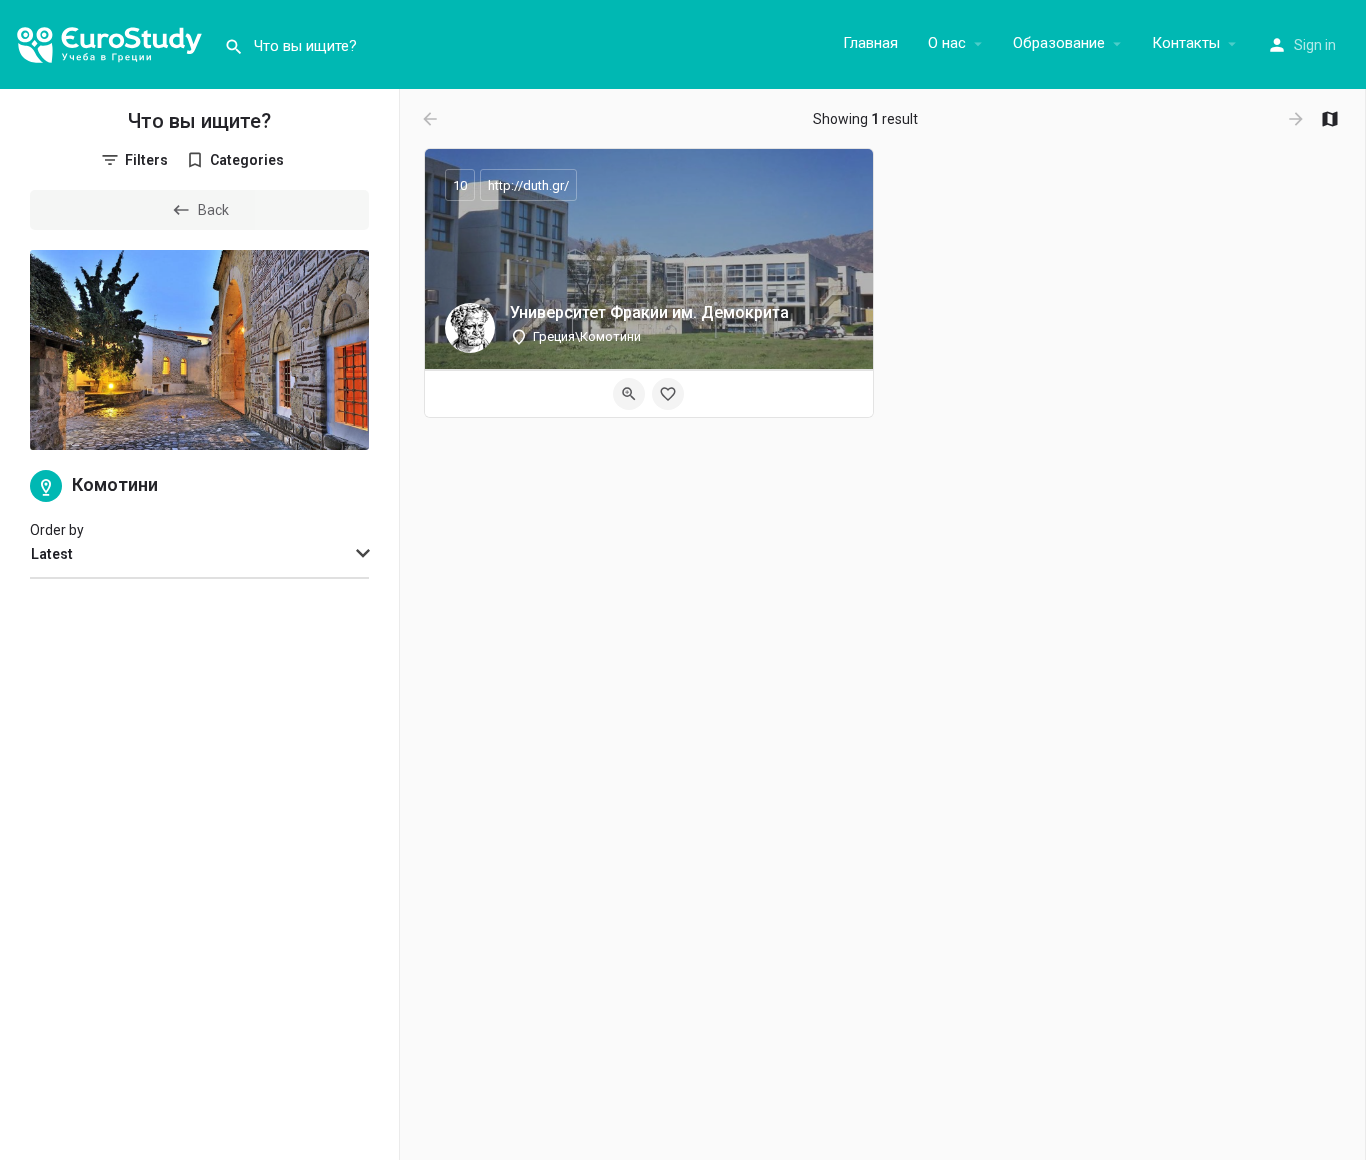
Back (213, 210)
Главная (870, 43)
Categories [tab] (247, 160)
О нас (947, 43)
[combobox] (199, 555)
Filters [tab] (146, 160)
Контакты (1186, 43)
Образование (1059, 43)
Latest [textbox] (52, 554)
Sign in (1315, 45)
